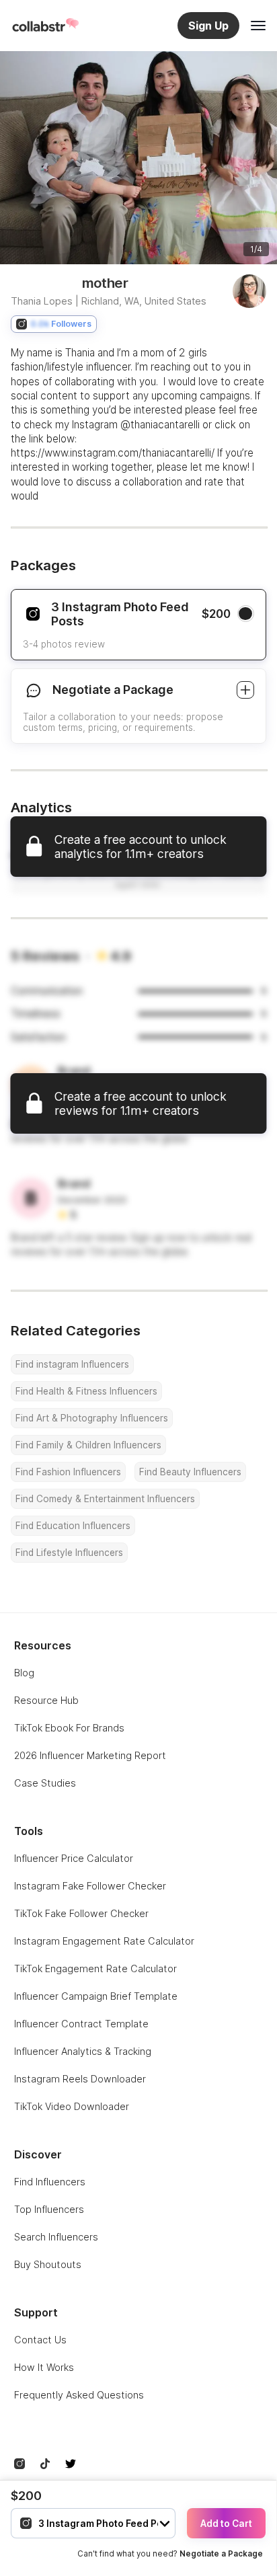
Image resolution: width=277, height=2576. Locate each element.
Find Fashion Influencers (68, 1472)
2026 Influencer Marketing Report (90, 1755)
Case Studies (45, 1783)
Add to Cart (226, 2524)
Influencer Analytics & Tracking (83, 2051)
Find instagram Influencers (72, 1364)
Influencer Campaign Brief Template (96, 1996)
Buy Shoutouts (48, 2264)
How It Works (44, 2367)
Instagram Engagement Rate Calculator (104, 1941)
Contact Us (40, 2340)
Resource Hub (46, 1700)
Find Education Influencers (73, 1526)
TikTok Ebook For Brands (69, 1728)
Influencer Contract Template (81, 2024)
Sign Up (208, 26)
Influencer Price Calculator (74, 1858)
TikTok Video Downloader (72, 2106)
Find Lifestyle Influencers (69, 1553)
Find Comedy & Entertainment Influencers (105, 1499)
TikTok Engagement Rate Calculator (95, 1968)
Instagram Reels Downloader (80, 2079)
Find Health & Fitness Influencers (86, 1391)
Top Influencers (49, 2209)
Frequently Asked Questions (79, 2395)
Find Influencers (50, 2182)
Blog (24, 1673)
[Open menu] (258, 26)
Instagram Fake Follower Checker (90, 1886)
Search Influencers (56, 2237)
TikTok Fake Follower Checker (81, 1913)
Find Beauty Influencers (190, 1472)
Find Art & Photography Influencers (92, 1418)
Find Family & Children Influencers (88, 1445)
